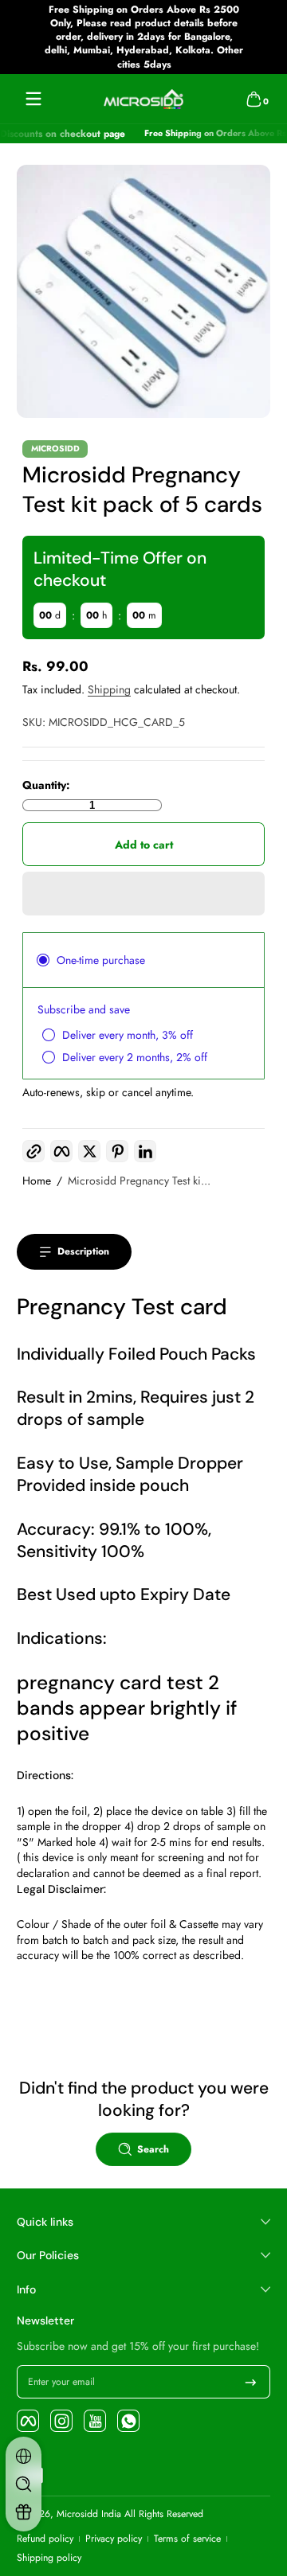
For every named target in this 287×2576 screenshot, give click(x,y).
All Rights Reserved (164, 2514)
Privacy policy (114, 2539)
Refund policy (45, 2539)
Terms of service (187, 2539)
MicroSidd (55, 449)
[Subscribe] (251, 2382)
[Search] (24, 2484)
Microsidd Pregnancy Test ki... (139, 1181)
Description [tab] (83, 1251)
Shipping (109, 689)
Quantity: (46, 785)
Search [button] (153, 2149)
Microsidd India (89, 2514)
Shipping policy (49, 2558)
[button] (254, 99)
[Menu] (33, 99)
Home (37, 1181)
